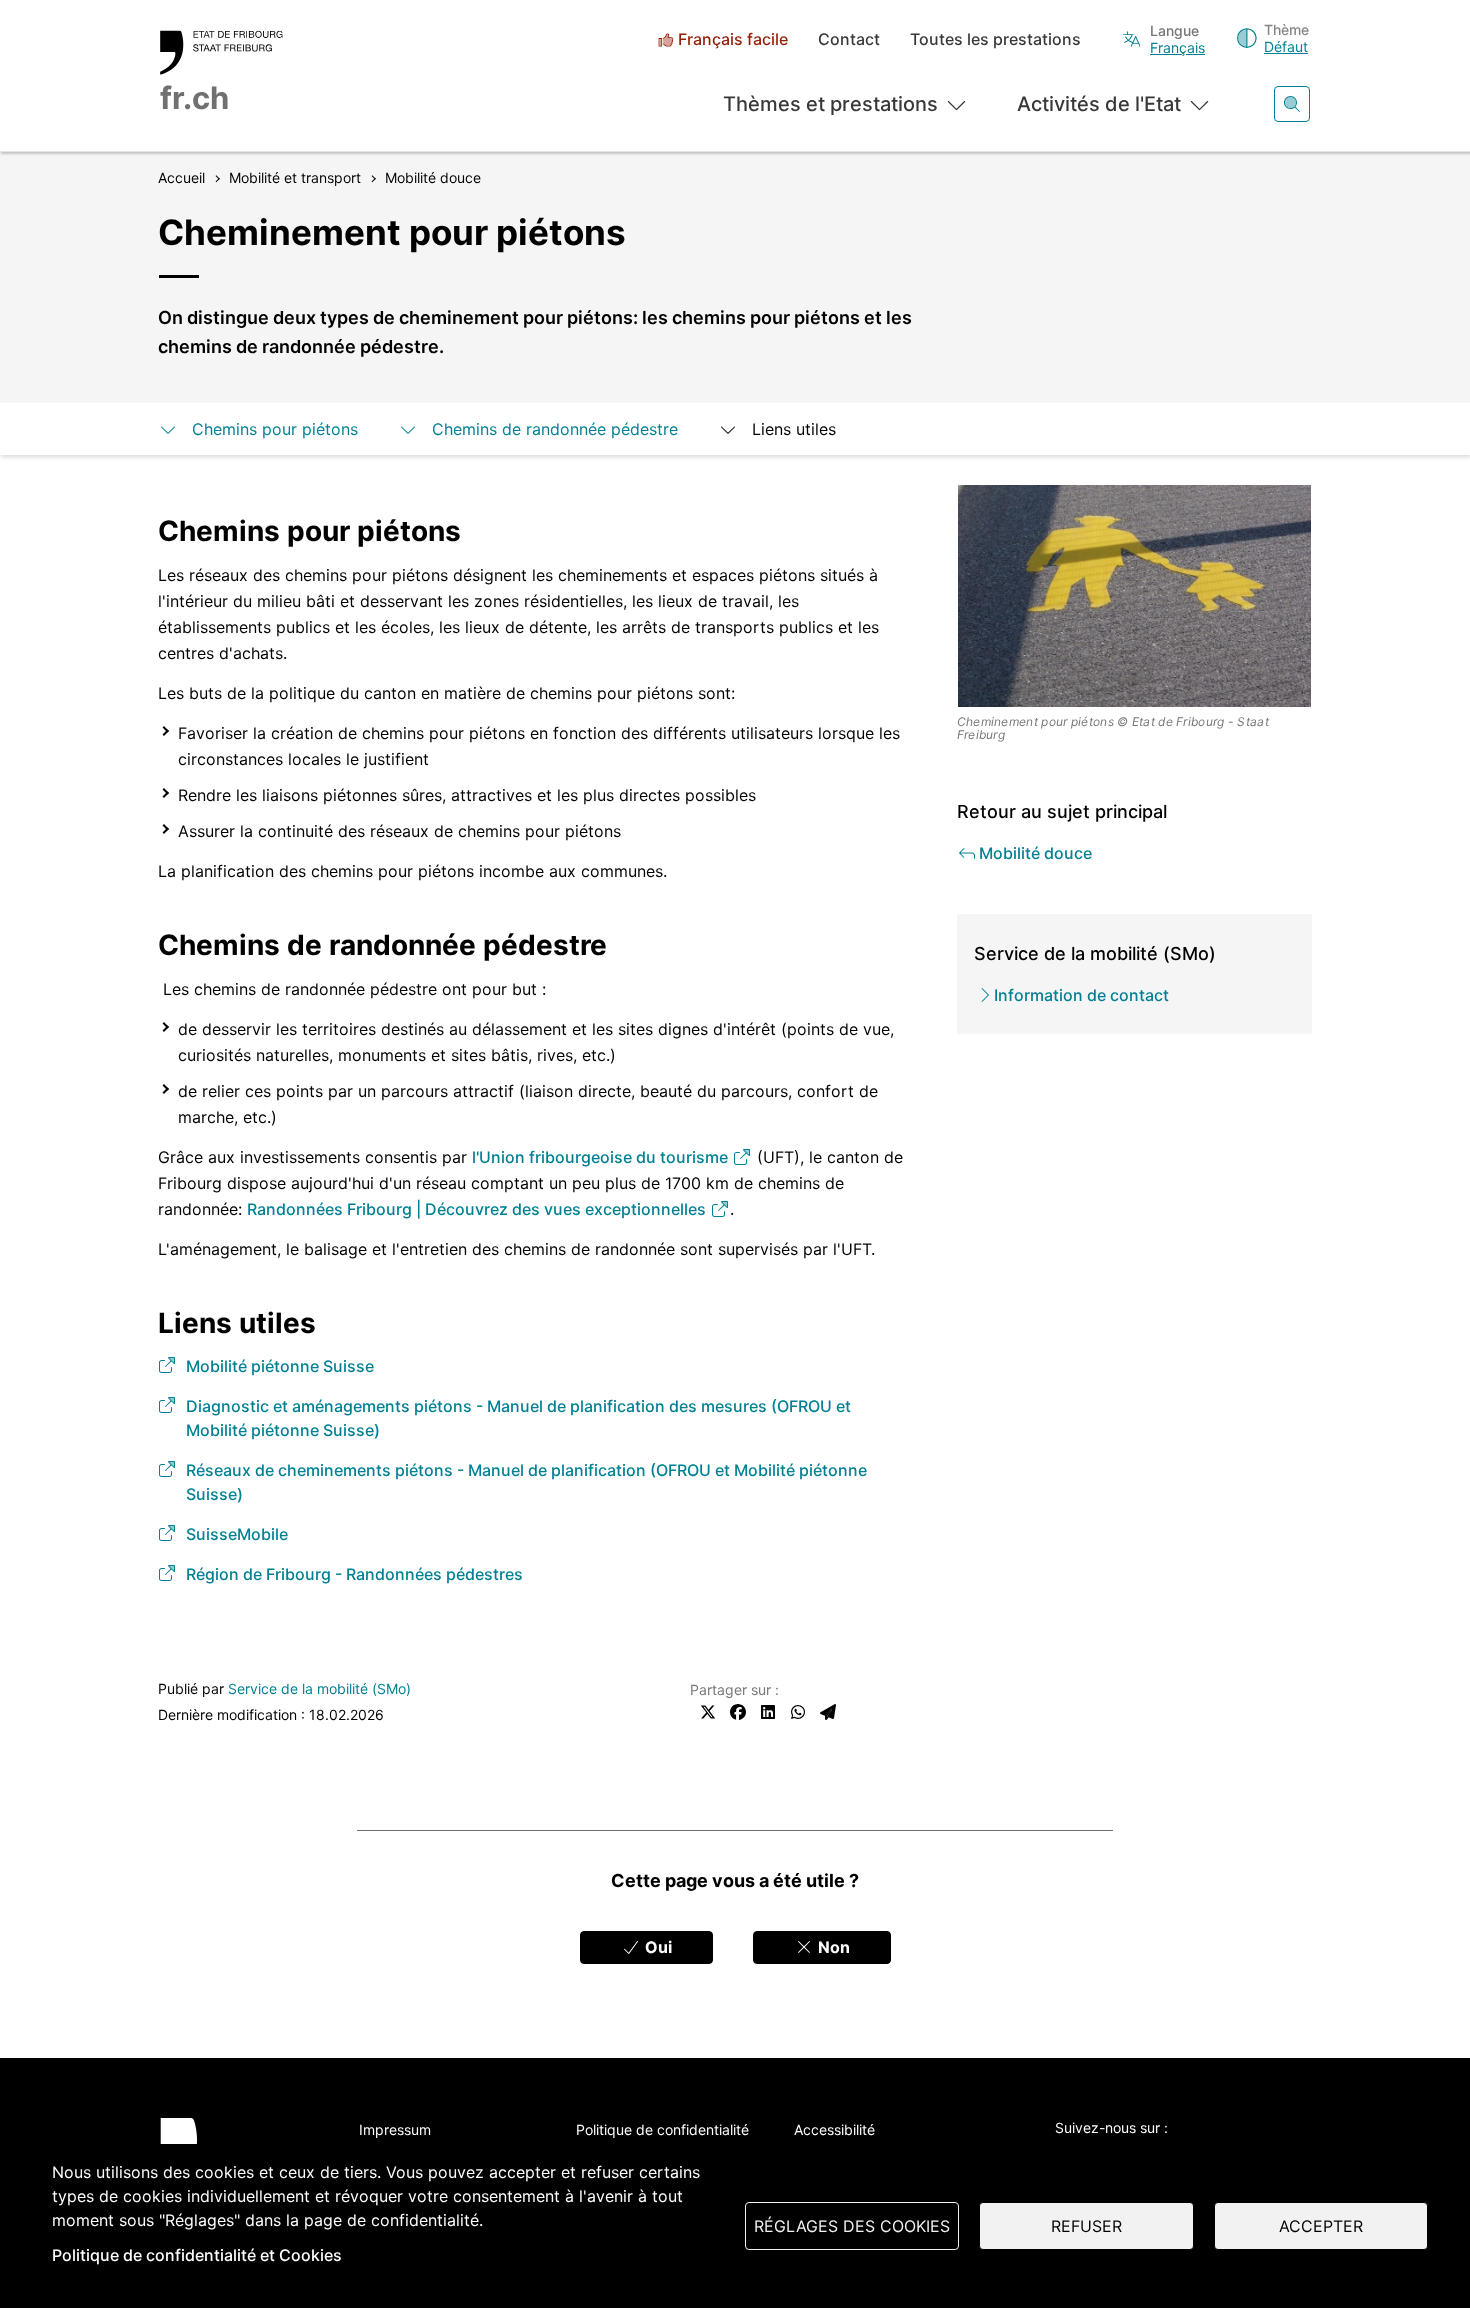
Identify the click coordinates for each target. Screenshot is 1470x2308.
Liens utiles (794, 429)
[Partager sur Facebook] (738, 1712)
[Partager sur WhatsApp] (798, 1712)
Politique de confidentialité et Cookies (197, 2255)
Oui (656, 1947)
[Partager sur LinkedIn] (768, 1712)
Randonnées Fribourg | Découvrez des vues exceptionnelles (478, 1209)
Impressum (395, 2129)
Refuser (1086, 2226)
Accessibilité (834, 2129)
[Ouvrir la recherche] (1292, 104)
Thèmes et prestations (830, 104)
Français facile (733, 39)
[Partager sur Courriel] (828, 1712)
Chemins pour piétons (275, 429)
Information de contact (1081, 995)
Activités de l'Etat (1099, 104)
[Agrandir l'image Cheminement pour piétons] (1135, 596)
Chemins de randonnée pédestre (555, 429)
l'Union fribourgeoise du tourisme (602, 1157)
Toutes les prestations (995, 39)
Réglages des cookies (852, 2226)
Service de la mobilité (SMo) (319, 1688)
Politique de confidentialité (662, 2129)
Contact (849, 39)
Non (832, 1947)
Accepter (1321, 2226)
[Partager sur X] (708, 1712)
